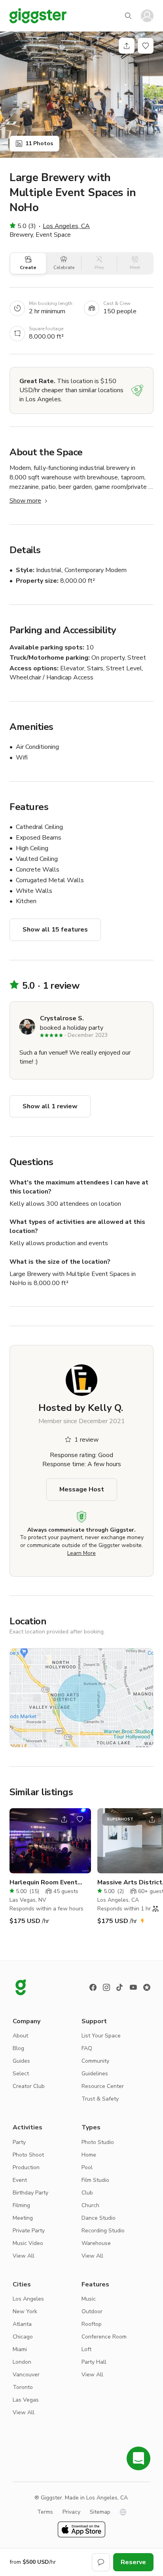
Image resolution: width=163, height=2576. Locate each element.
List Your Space (101, 2036)
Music (89, 2299)
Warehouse (96, 2243)
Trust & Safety (100, 2099)
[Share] (127, 46)
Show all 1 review (50, 1106)
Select (21, 2074)
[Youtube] (133, 1987)
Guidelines (95, 2074)
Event (20, 2180)
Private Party (29, 2231)
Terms (45, 2512)
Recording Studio (103, 2231)
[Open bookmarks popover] (146, 46)
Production (26, 2167)
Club (87, 2193)
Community (95, 2061)
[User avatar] (147, 16)
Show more (25, 501)
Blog (18, 2048)
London (22, 2362)
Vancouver (26, 2375)
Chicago (23, 2337)
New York (25, 2311)
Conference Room (104, 2337)
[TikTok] (120, 1987)
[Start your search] (128, 16)
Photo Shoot (28, 2155)
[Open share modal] (64, 1819)
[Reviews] (147, 1987)
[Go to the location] (50, 1841)
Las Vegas (26, 2400)
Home (89, 2155)
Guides (21, 2061)
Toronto (23, 2387)
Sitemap (100, 2512)
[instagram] (106, 1987)
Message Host (82, 1489)
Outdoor (92, 2311)
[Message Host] (101, 2562)
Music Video (28, 2243)
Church (90, 2205)
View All (24, 2256)
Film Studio (95, 2180)
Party (19, 2142)
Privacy (71, 2512)
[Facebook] (93, 1987)
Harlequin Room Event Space (44, 1883)
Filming (21, 2205)
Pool (87, 2167)
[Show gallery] (81, 95)
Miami (20, 2349)
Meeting (23, 2218)
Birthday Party (30, 2193)
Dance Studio (99, 2218)
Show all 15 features (55, 930)
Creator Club (29, 2086)
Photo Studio (98, 2142)
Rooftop (92, 2324)
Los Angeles (28, 2299)
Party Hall (94, 2362)
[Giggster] (38, 16)
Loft (86, 2349)
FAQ (87, 2048)
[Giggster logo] (21, 1987)
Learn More (81, 1553)
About (20, 2036)
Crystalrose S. (62, 1018)
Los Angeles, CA (66, 226)
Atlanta (22, 2324)
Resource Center (103, 2086)
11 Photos (39, 143)
